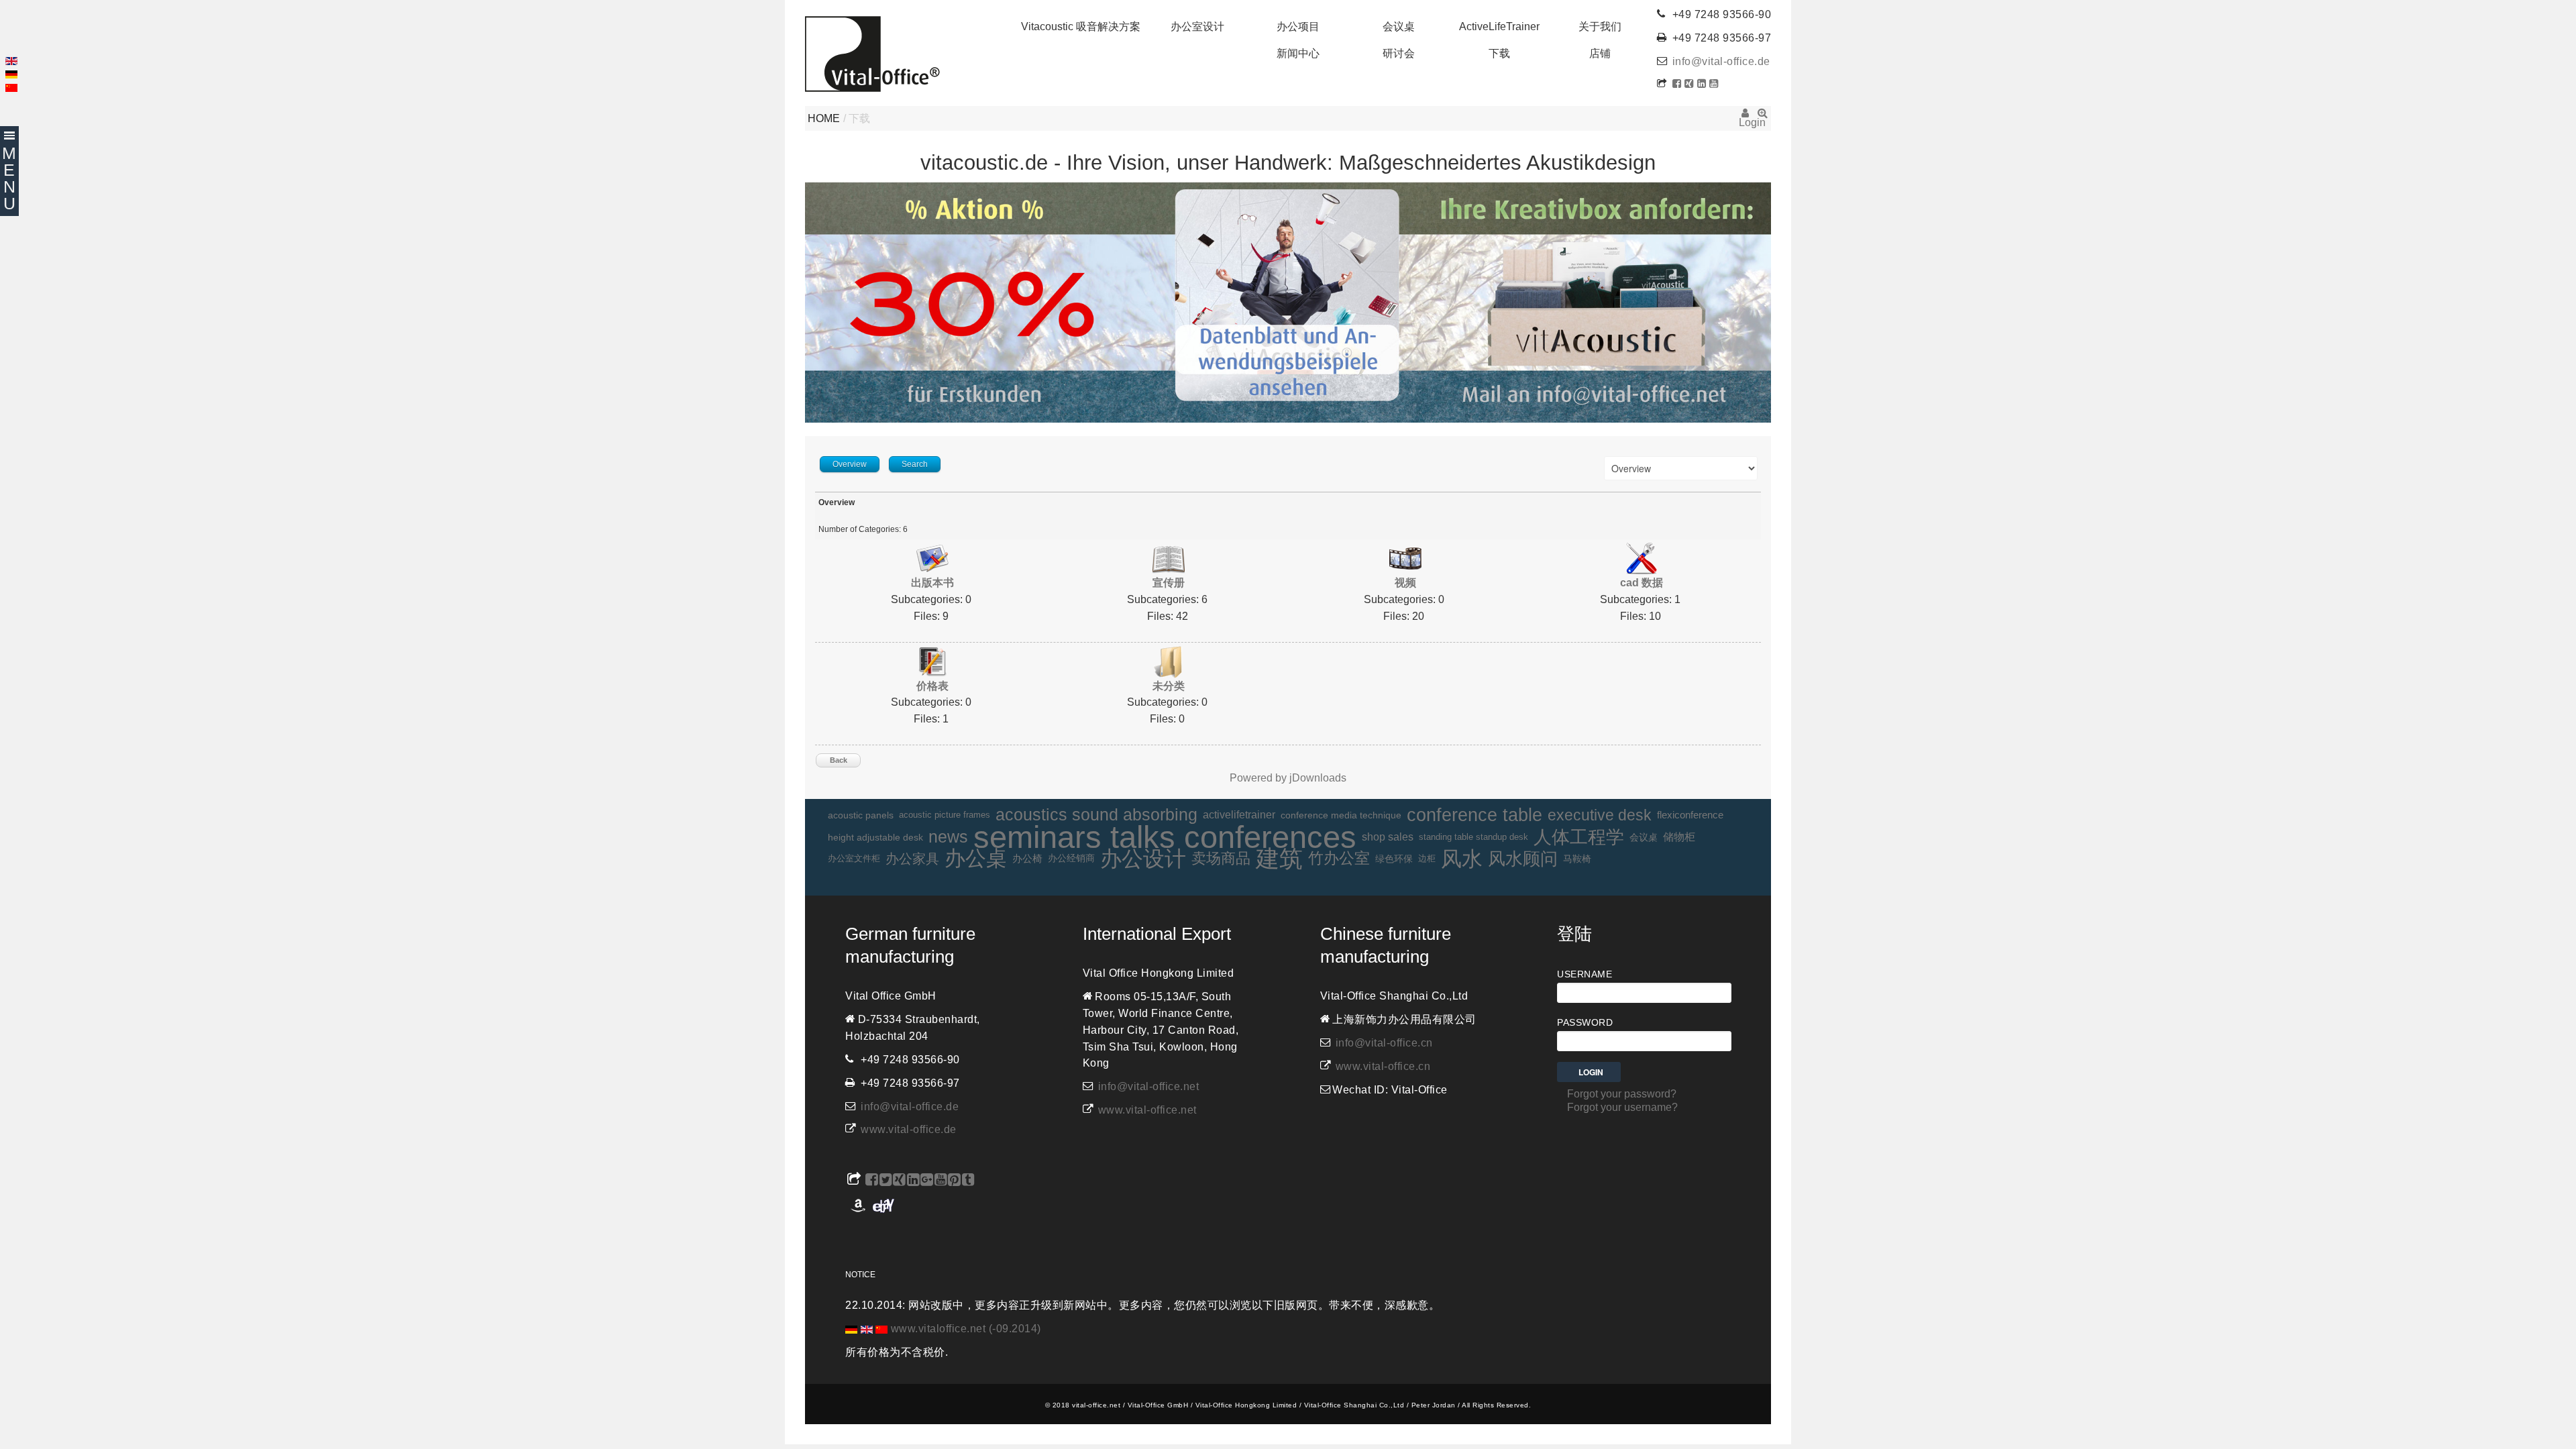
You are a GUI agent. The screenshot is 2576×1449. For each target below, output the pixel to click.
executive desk (1600, 815)
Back (839, 760)
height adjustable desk (875, 837)
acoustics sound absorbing (1096, 815)
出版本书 (932, 583)
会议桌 (1399, 26)
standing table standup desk (1473, 837)
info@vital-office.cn (1384, 1043)
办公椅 (1027, 859)
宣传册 (1169, 583)
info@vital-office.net (1149, 1086)
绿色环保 (1394, 859)
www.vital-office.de (909, 1129)
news (948, 837)
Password (1585, 1022)
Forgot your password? (1622, 1094)
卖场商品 (1221, 858)
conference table (1474, 815)
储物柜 (1679, 837)
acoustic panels (861, 815)
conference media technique (1341, 815)
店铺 (1600, 53)
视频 (1405, 583)
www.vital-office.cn (1383, 1066)
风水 (1462, 859)
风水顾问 (1523, 859)
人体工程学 (1579, 837)
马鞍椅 (1577, 859)
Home (824, 118)
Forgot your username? (1622, 1107)
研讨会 (1399, 53)
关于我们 (1600, 26)
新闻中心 (1298, 53)
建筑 (1279, 859)
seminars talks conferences (1165, 838)
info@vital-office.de (1721, 61)
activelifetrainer (1239, 815)
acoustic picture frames (945, 815)
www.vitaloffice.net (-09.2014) (966, 1329)
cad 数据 (1642, 583)
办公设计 (1143, 859)
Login (1745, 117)
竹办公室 (1339, 858)
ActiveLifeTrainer (1499, 26)
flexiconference (1690, 815)
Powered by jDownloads (1288, 778)
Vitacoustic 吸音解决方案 (1081, 26)
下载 (1499, 53)
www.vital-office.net (1147, 1110)
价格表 (932, 686)
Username (1585, 974)
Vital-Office (872, 54)
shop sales (1388, 837)
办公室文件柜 (854, 858)
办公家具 (912, 859)
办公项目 (1298, 26)
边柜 (1427, 858)
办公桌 (976, 859)
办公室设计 (1197, 26)
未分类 (1169, 686)
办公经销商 (1071, 858)
